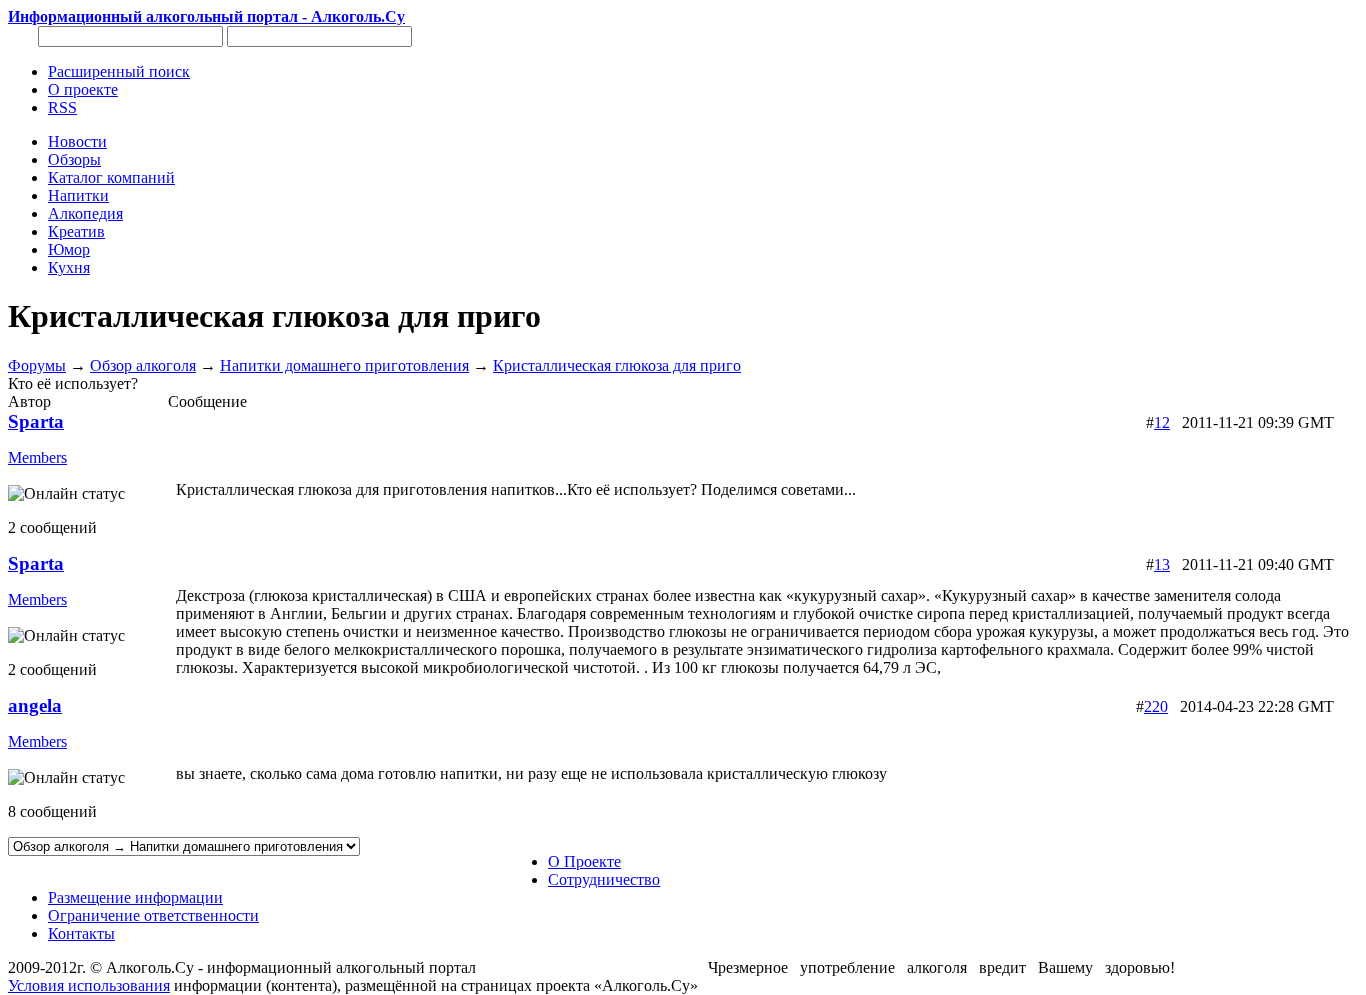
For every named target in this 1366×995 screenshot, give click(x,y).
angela (35, 705)
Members (37, 457)
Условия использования (89, 985)
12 (1162, 422)
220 (1156, 706)
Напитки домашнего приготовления (344, 365)
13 (1162, 564)
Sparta (36, 421)
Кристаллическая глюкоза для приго (617, 365)
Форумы (37, 365)
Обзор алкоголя (143, 365)
